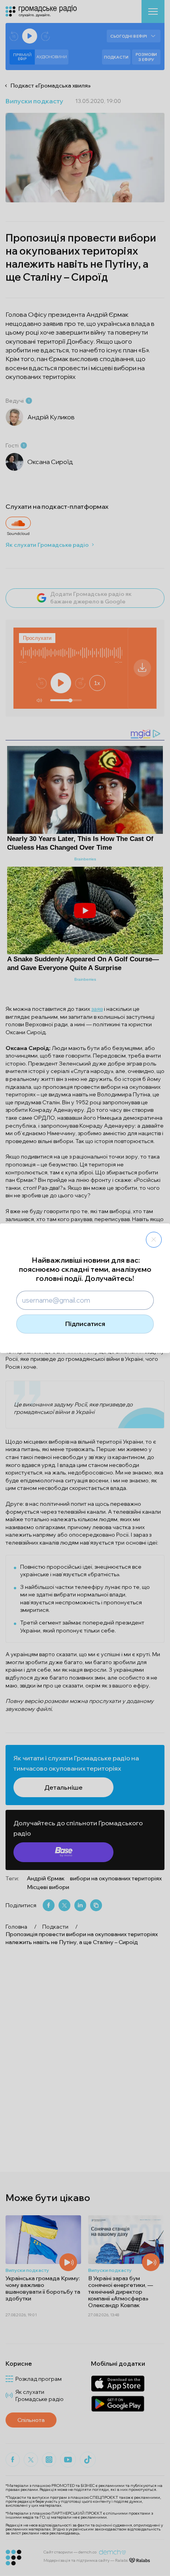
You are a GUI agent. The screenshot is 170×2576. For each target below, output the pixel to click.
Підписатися (85, 1324)
